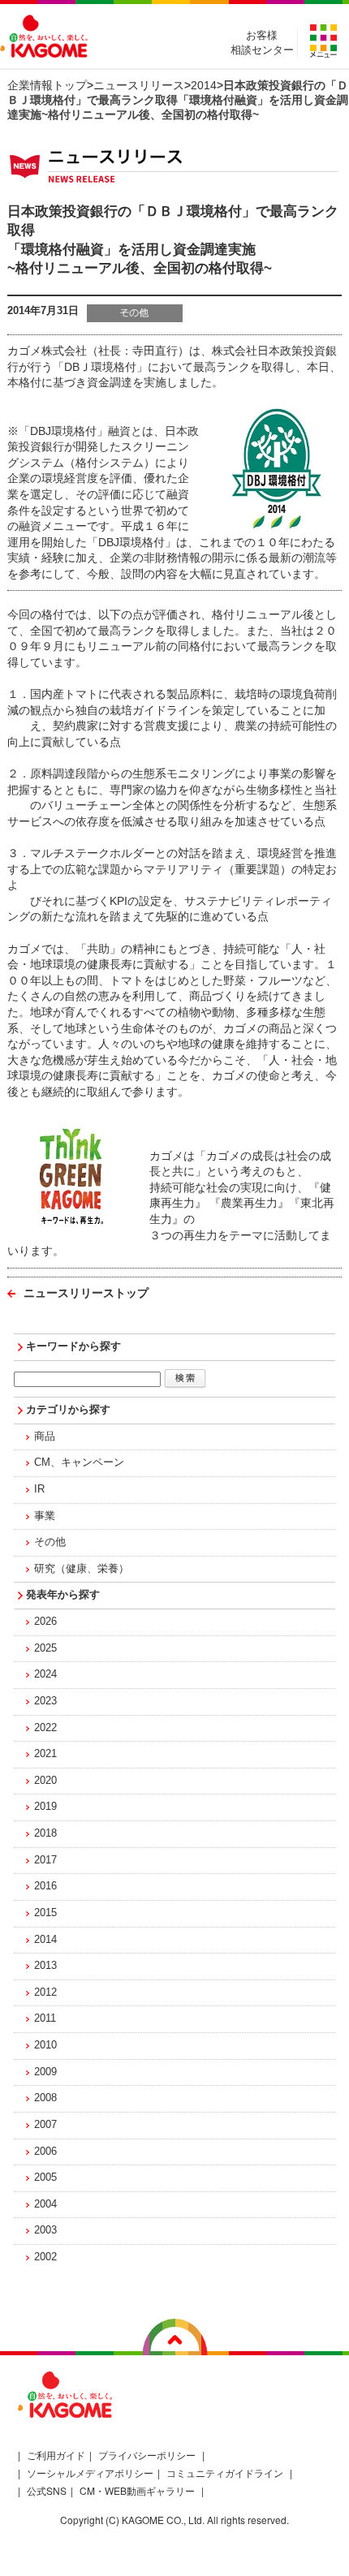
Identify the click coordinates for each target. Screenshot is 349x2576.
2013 (45, 1966)
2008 (45, 2098)
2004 (45, 2204)
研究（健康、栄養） (82, 1569)
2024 (45, 1674)
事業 (45, 1516)
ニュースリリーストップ (86, 1293)
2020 (45, 1781)
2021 (45, 1754)
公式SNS (47, 2490)
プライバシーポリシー (147, 2455)
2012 (45, 1992)
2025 (45, 1648)
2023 (45, 1701)
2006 (45, 2152)
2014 (204, 85)
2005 (45, 2178)
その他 (50, 1542)
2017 (45, 1860)
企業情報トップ (47, 85)
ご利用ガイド (56, 2455)
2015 (45, 1913)
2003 (45, 2230)
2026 (45, 1622)
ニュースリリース (139, 85)
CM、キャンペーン (79, 1462)
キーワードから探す (73, 1346)
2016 (45, 1886)
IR (39, 1489)
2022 (45, 1728)
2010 (45, 2045)
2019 (45, 1807)
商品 (45, 1437)
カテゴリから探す (68, 1410)
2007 (45, 2125)
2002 (45, 2257)
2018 (45, 1833)
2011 (45, 2018)
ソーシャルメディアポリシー (90, 2473)
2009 (45, 2072)
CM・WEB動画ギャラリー (137, 2490)
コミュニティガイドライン (225, 2473)
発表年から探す (63, 1595)
